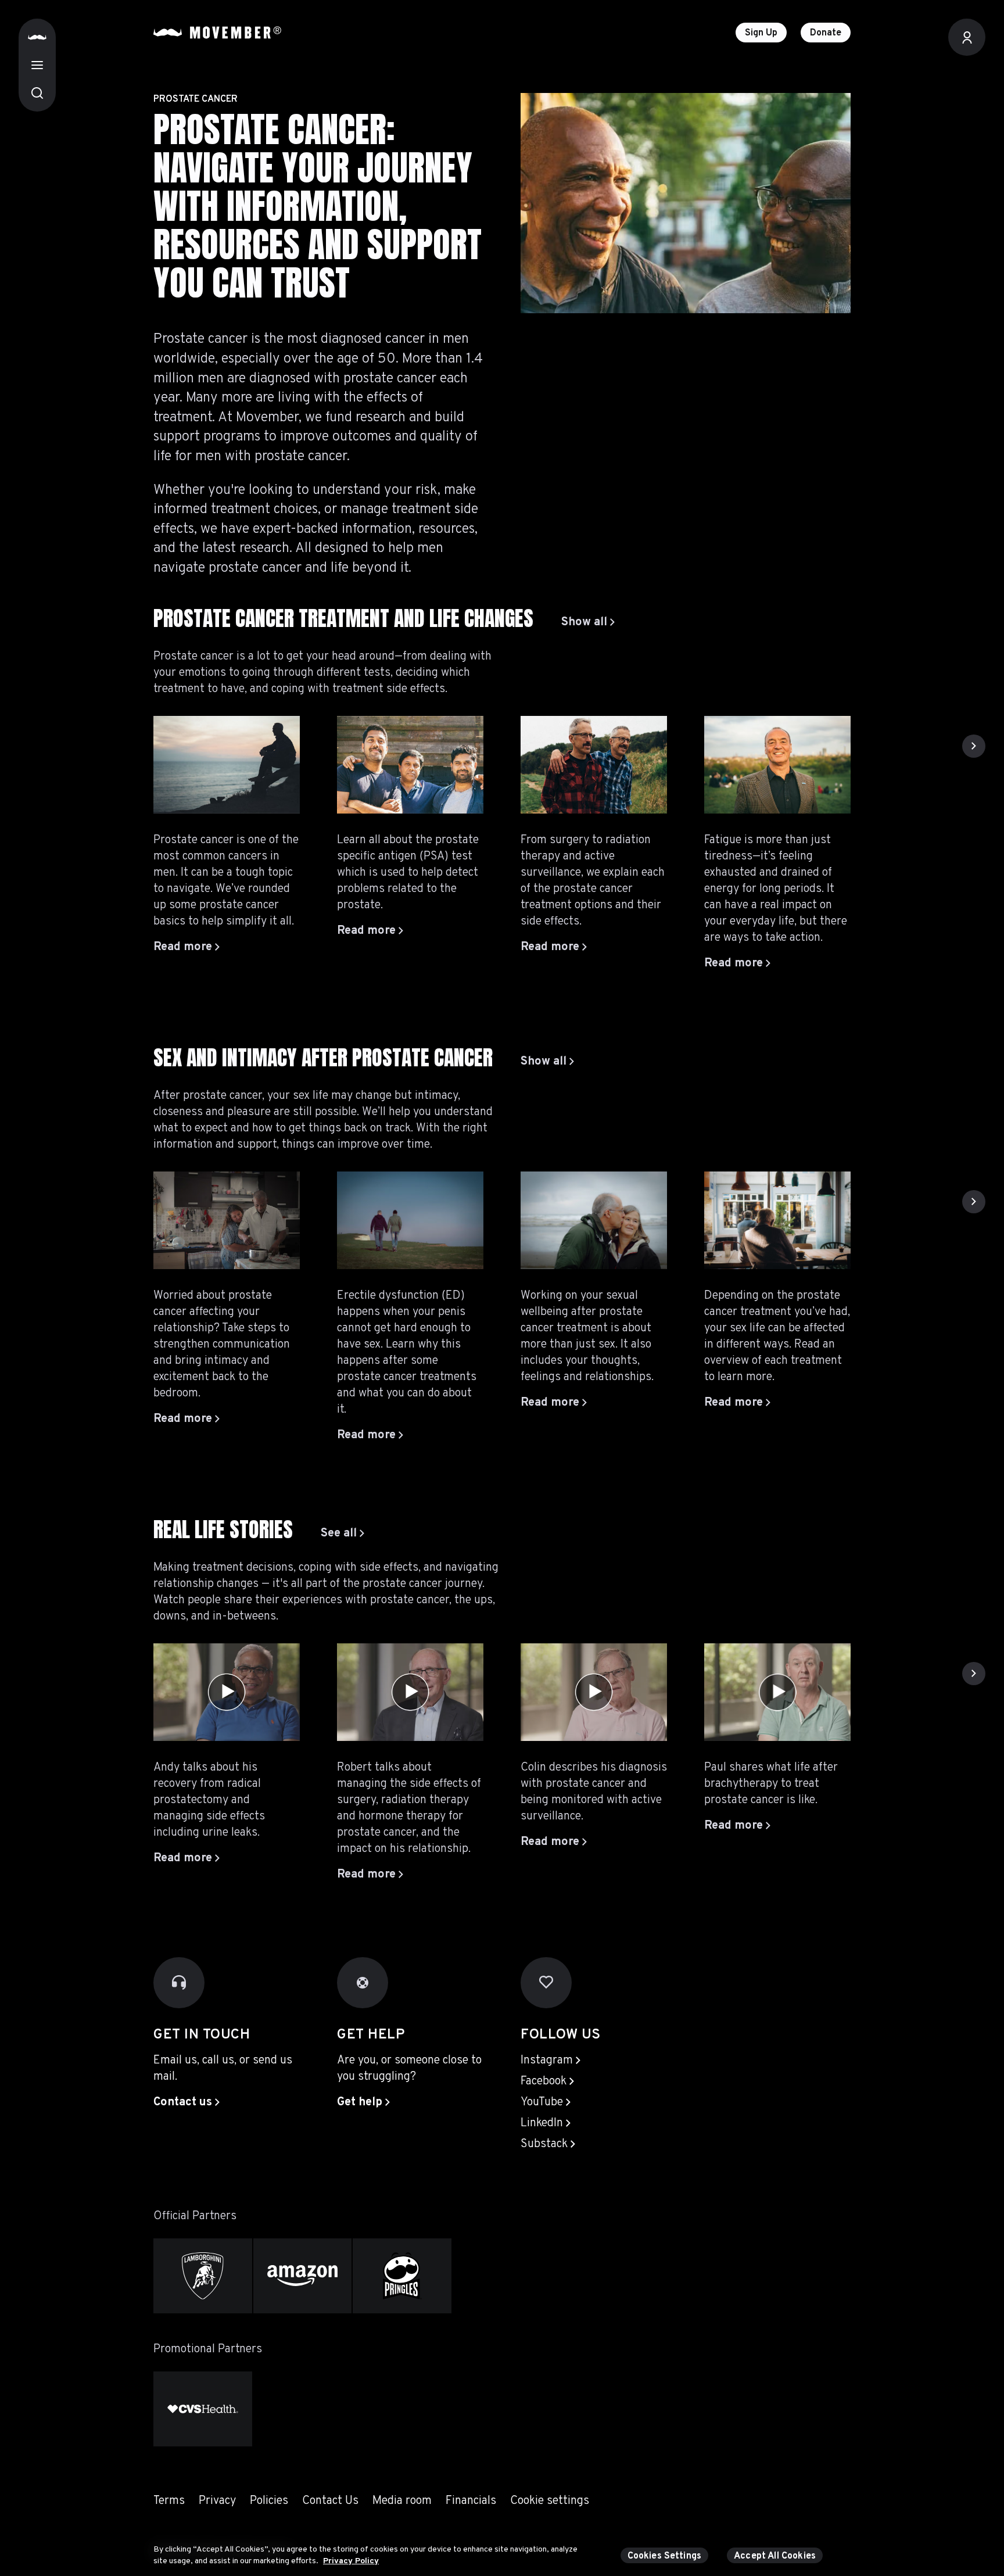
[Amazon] (303, 2276)
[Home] (37, 37)
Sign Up (761, 33)
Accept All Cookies (775, 2556)
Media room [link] (402, 2501)
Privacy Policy (351, 2561)
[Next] (974, 746)
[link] (588, 622)
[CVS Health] (203, 2409)
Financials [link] (471, 2501)
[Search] (37, 93)
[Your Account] (967, 37)
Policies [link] (269, 2501)
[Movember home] (217, 33)
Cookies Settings (665, 2556)
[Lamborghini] (203, 2276)
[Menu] (37, 65)
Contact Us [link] (330, 2501)
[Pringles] (402, 2276)
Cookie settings (550, 2501)
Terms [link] (169, 2501)
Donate (826, 33)
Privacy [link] (217, 2501)
